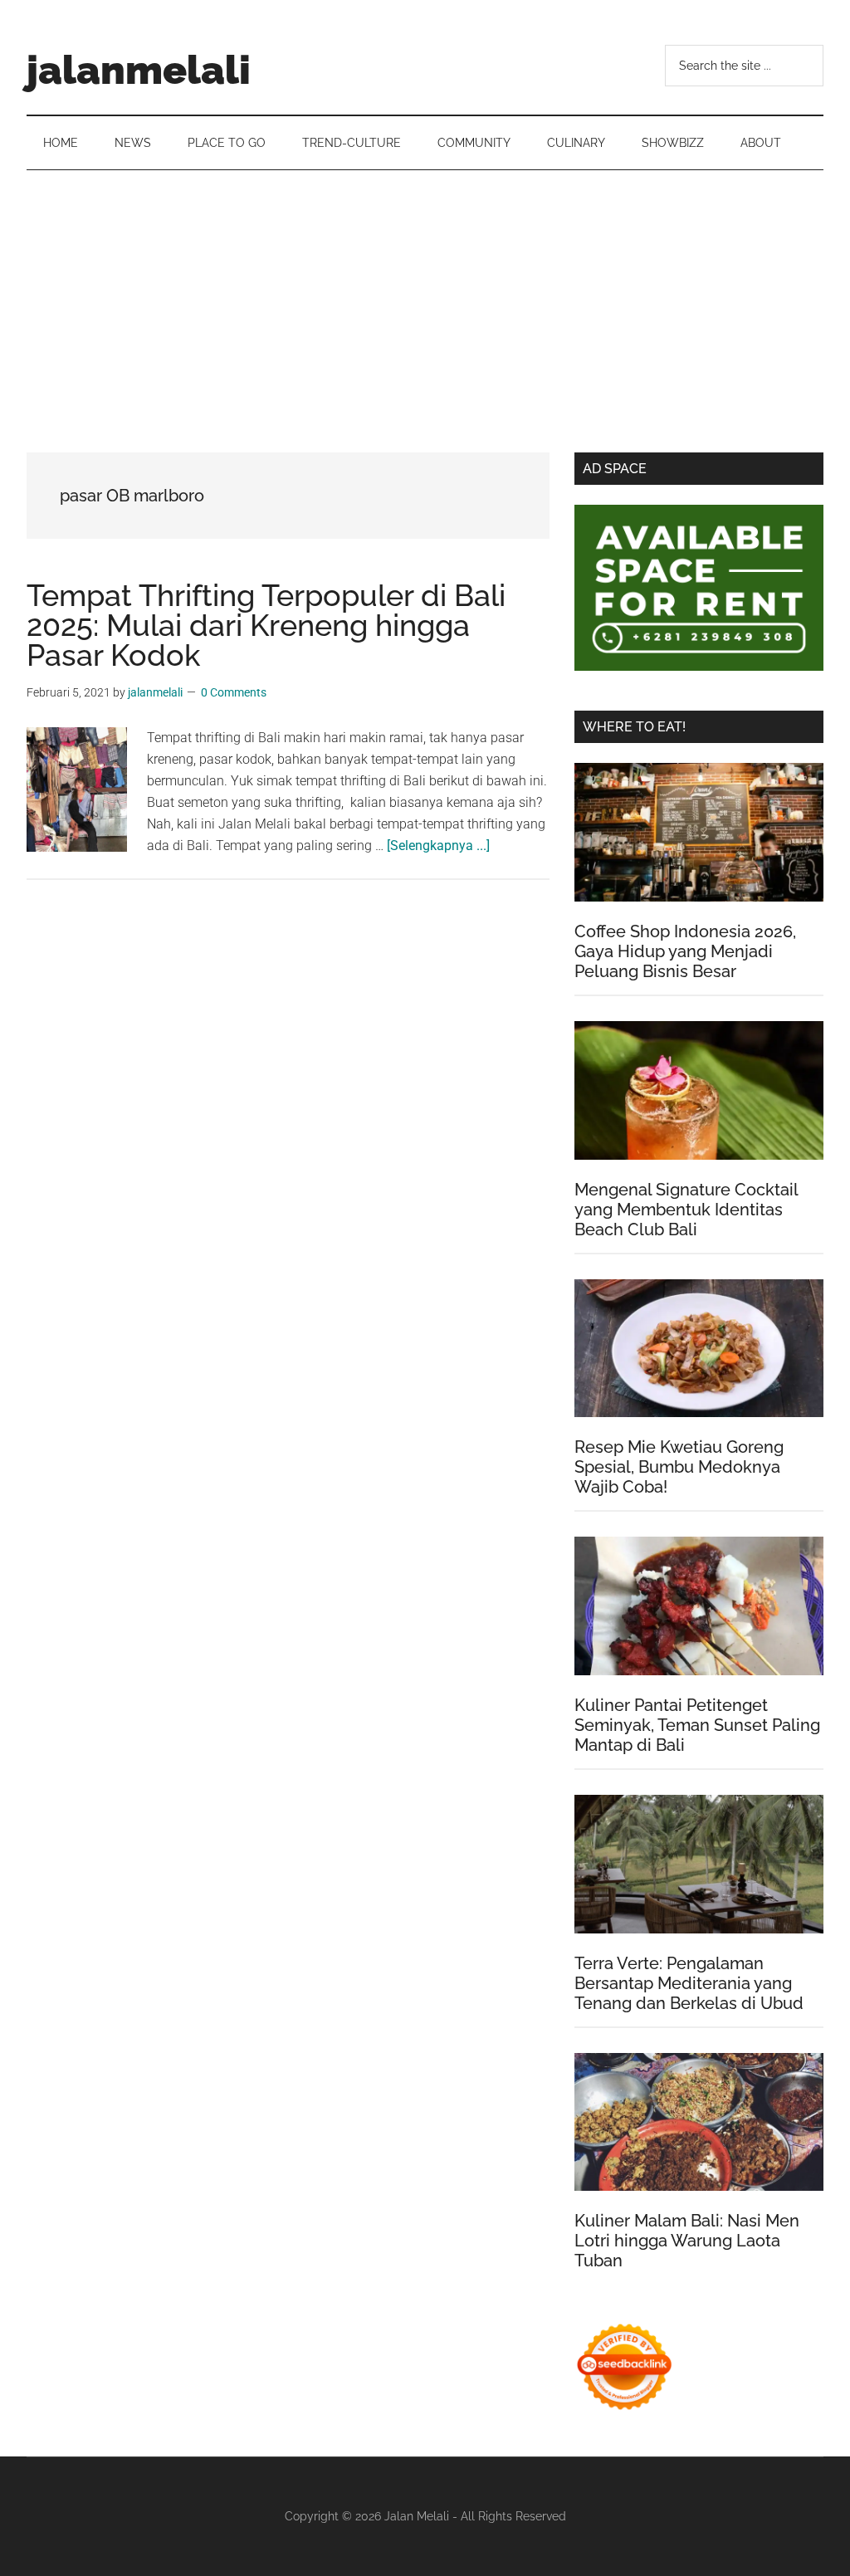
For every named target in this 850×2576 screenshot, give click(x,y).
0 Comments (234, 692)
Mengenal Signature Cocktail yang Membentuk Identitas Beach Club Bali (686, 1210)
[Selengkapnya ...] (438, 846)
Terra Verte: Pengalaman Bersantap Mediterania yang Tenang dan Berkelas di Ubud (689, 1983)
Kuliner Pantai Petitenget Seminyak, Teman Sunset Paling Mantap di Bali (697, 1725)
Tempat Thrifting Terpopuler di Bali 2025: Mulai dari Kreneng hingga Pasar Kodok (266, 625)
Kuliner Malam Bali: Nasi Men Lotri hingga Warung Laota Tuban (687, 2241)
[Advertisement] (425, 295)
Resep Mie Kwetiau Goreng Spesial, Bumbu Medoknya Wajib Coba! (679, 1467)
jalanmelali (139, 70)
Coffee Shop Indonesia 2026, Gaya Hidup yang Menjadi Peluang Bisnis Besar (685, 951)
